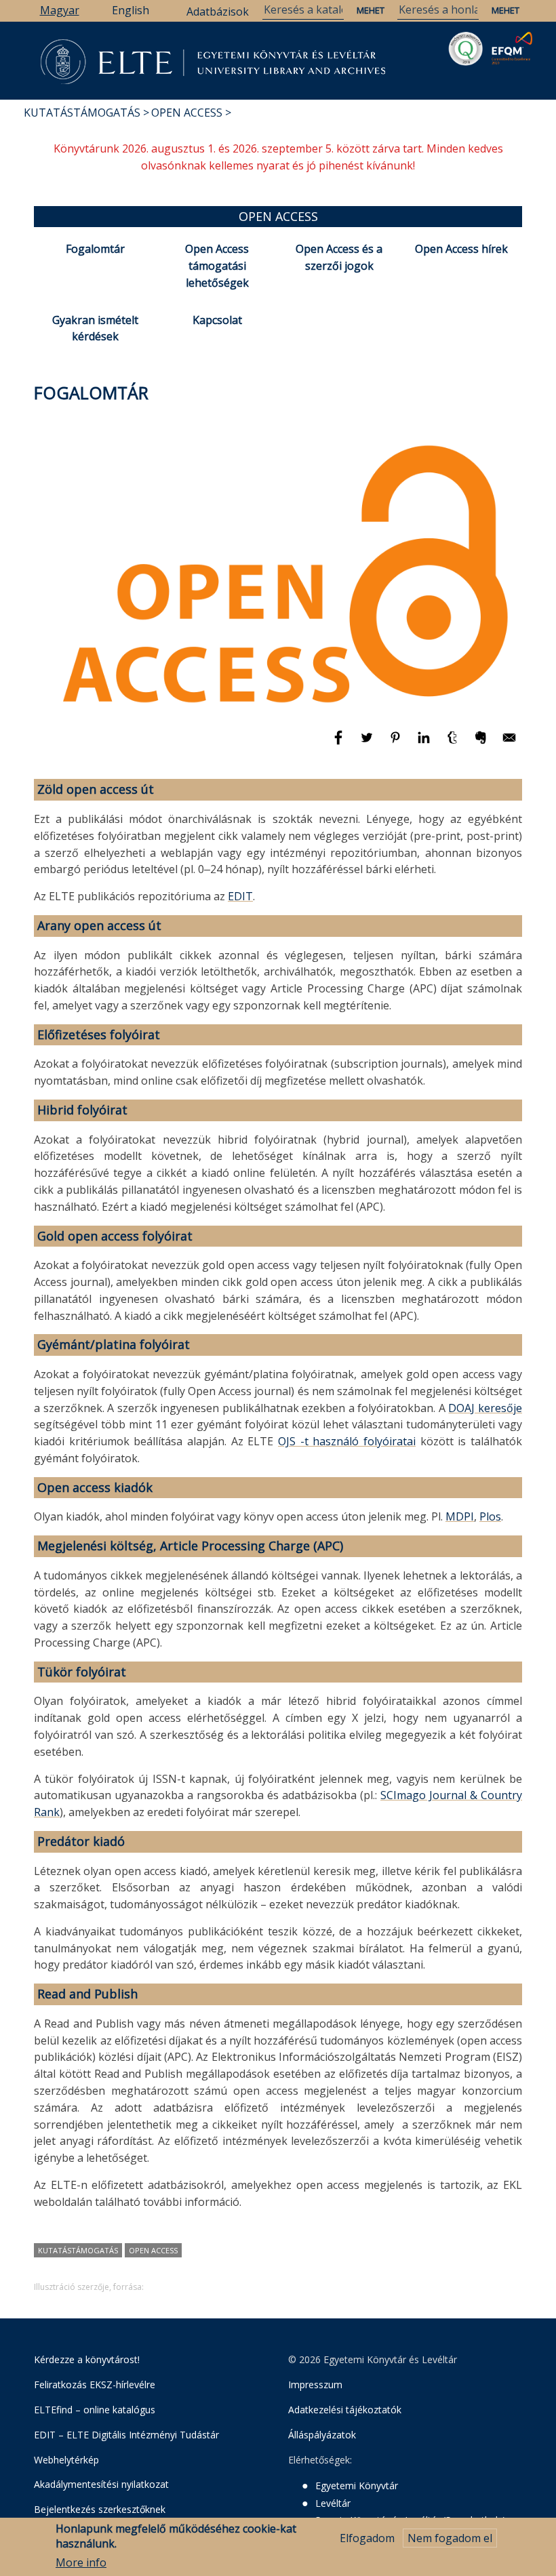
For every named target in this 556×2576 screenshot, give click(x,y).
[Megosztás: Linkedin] (425, 744)
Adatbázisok (218, 12)
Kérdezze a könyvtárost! (87, 2359)
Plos (490, 1516)
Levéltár (333, 2503)
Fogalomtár (95, 249)
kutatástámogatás (78, 2250)
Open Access (187, 113)
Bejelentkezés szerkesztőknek (100, 2509)
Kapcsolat (217, 320)
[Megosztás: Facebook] (340, 744)
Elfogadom (367, 2538)
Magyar (60, 10)
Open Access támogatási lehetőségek (217, 266)
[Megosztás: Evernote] (482, 744)
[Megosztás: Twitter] (368, 744)
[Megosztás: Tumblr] (454, 744)
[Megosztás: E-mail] (509, 744)
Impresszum (315, 2384)
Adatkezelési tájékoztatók (345, 2410)
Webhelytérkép (66, 2460)
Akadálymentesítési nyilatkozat (101, 2484)
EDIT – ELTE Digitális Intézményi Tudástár (126, 2435)
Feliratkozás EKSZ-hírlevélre (95, 2384)
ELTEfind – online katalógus (95, 2410)
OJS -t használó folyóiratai (347, 1441)
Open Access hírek (461, 249)
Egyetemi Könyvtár (357, 2486)
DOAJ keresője (485, 1408)
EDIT (240, 896)
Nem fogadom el (450, 2538)
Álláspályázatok (322, 2435)
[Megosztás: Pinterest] (397, 744)
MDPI (460, 1516)
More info (81, 2562)
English (131, 10)
